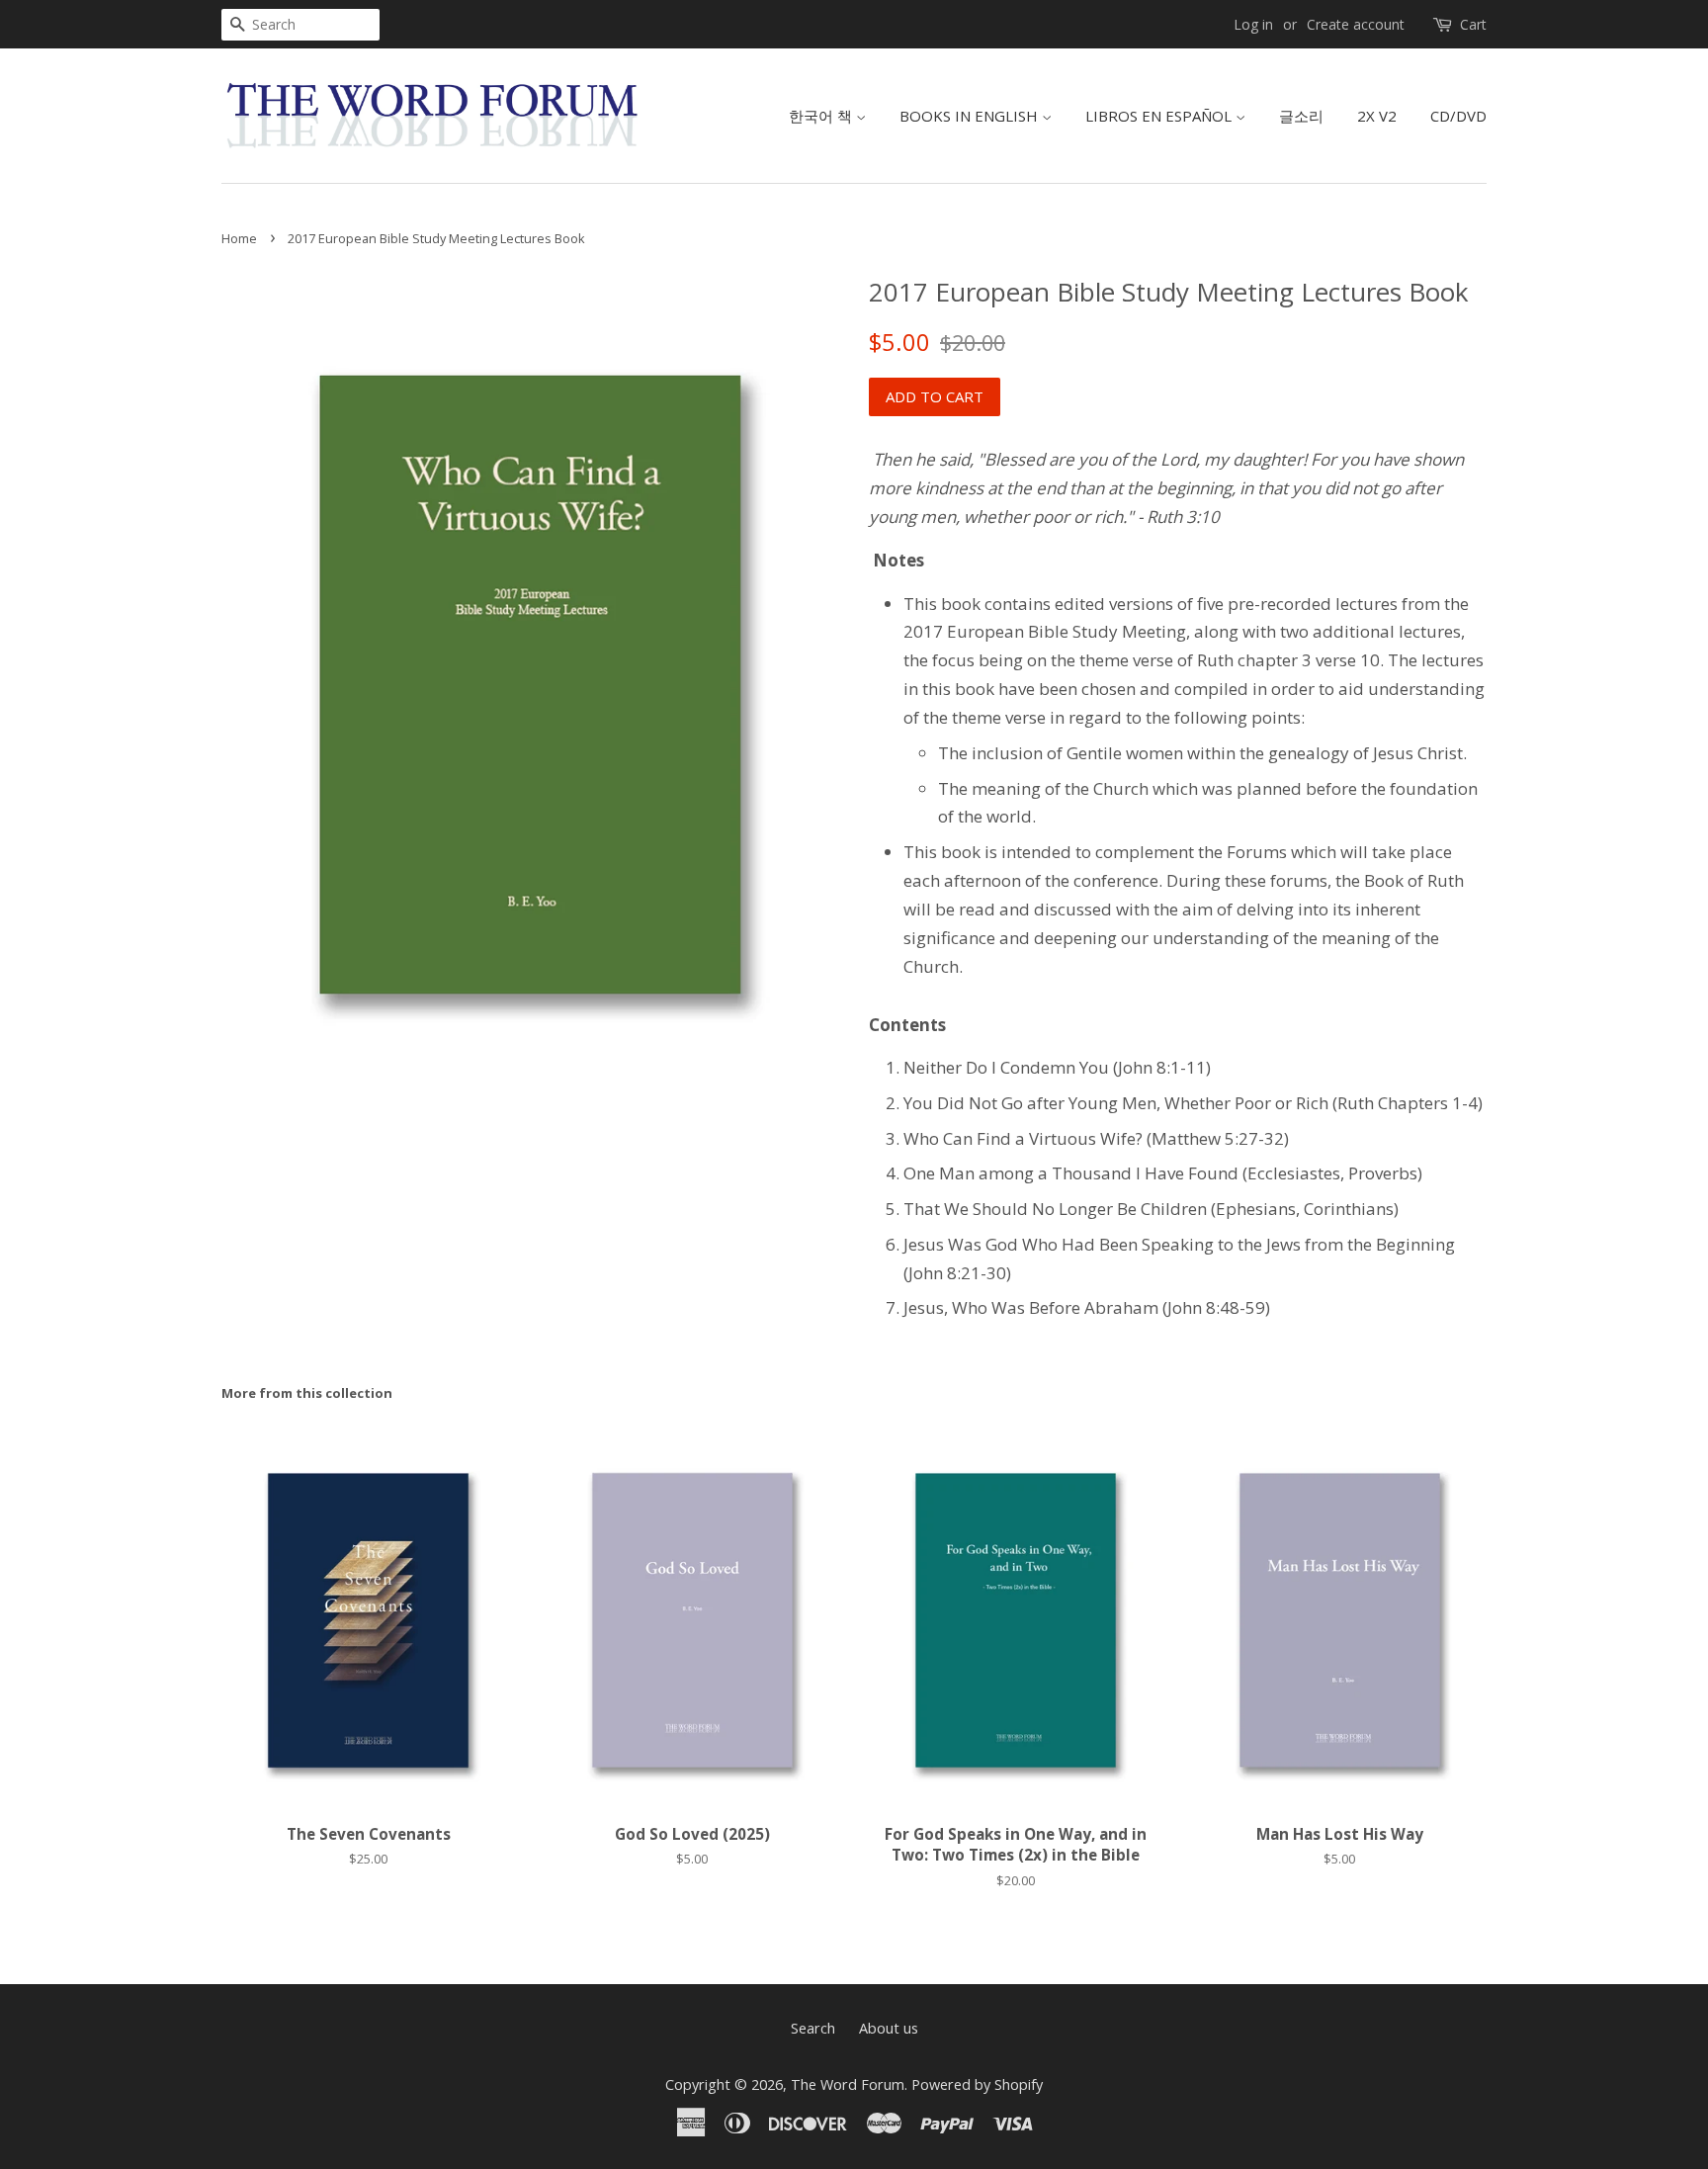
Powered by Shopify (977, 2084)
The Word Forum (848, 2084)
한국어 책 (822, 116)
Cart (1473, 24)
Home (239, 238)
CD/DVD (1458, 116)
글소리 (1301, 116)
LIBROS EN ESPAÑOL (1160, 116)
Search (813, 2028)
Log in (1253, 24)
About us (889, 2028)
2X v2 (1377, 116)
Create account (1356, 24)
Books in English (971, 116)
